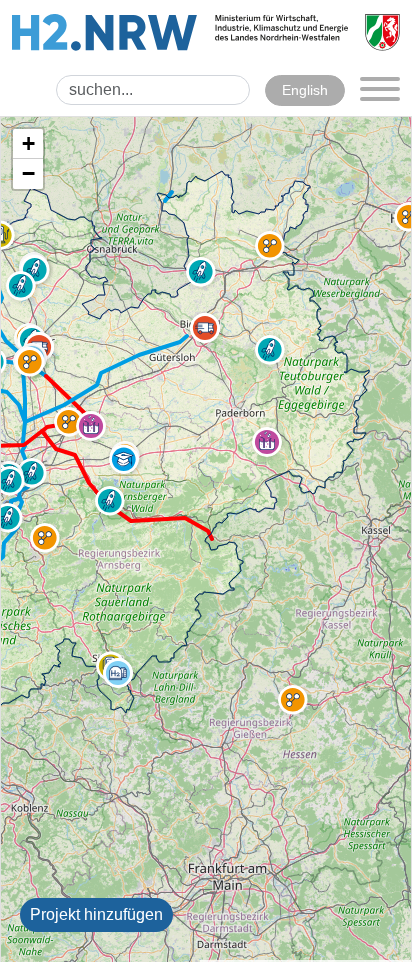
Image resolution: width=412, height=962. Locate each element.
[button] (45, 538)
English (305, 90)
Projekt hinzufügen (96, 914)
